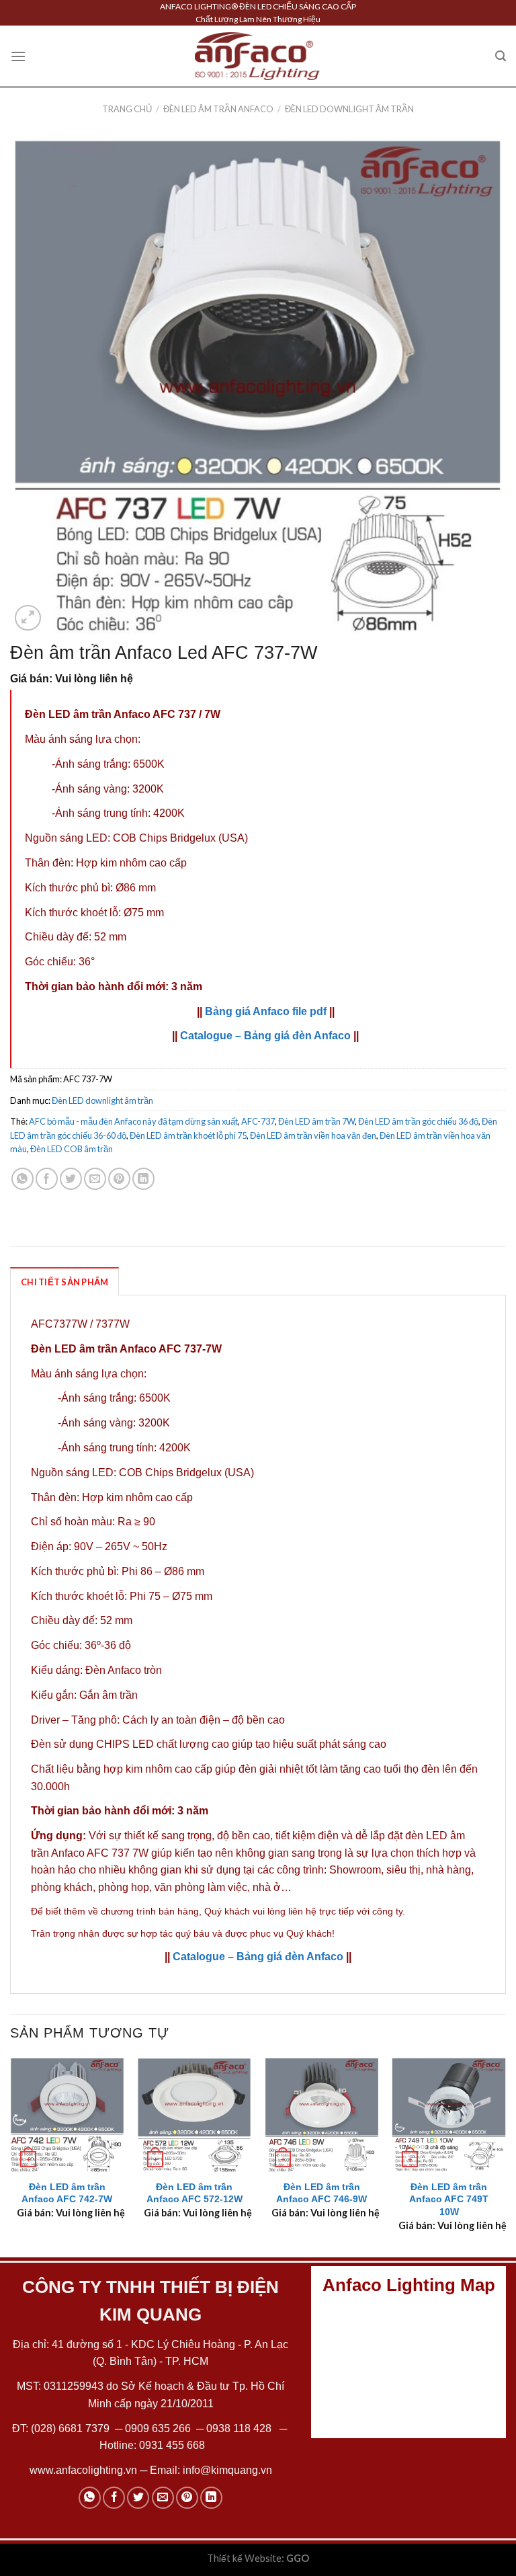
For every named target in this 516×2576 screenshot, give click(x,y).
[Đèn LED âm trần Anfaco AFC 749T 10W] (449, 2115)
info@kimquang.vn (227, 2470)
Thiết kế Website (244, 2558)
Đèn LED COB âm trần (72, 1149)
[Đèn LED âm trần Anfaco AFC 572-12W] (194, 2115)
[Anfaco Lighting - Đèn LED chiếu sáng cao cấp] (257, 56)
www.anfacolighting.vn (83, 2470)
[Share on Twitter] (71, 1179)
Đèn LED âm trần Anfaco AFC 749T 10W (449, 2199)
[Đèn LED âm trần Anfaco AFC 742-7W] (67, 2115)
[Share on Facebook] (47, 1179)
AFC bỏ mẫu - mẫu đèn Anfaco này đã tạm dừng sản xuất (133, 1121)
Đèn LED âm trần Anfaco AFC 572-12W (195, 2193)
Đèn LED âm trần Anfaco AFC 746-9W (321, 2193)
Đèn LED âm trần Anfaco (218, 109)
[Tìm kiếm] (501, 56)
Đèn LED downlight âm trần (349, 109)
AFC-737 (258, 1121)
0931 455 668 (172, 2445)
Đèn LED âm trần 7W (316, 1121)
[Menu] (18, 56)
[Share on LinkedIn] (143, 1179)
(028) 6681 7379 (72, 2428)
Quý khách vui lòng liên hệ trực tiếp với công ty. (305, 1911)
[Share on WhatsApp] (23, 1179)
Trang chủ (127, 109)
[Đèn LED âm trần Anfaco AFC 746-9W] (322, 2115)
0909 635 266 (158, 2428)
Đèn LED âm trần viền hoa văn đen (313, 1135)
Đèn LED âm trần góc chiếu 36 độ (418, 1121)
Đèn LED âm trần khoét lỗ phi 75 (188, 1135)
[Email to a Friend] (95, 1179)
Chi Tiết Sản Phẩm (64, 1282)
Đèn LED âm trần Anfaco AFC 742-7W (67, 2193)
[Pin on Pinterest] (119, 1179)
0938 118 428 (239, 2428)
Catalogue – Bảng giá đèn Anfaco (265, 1036)
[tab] (64, 1281)
